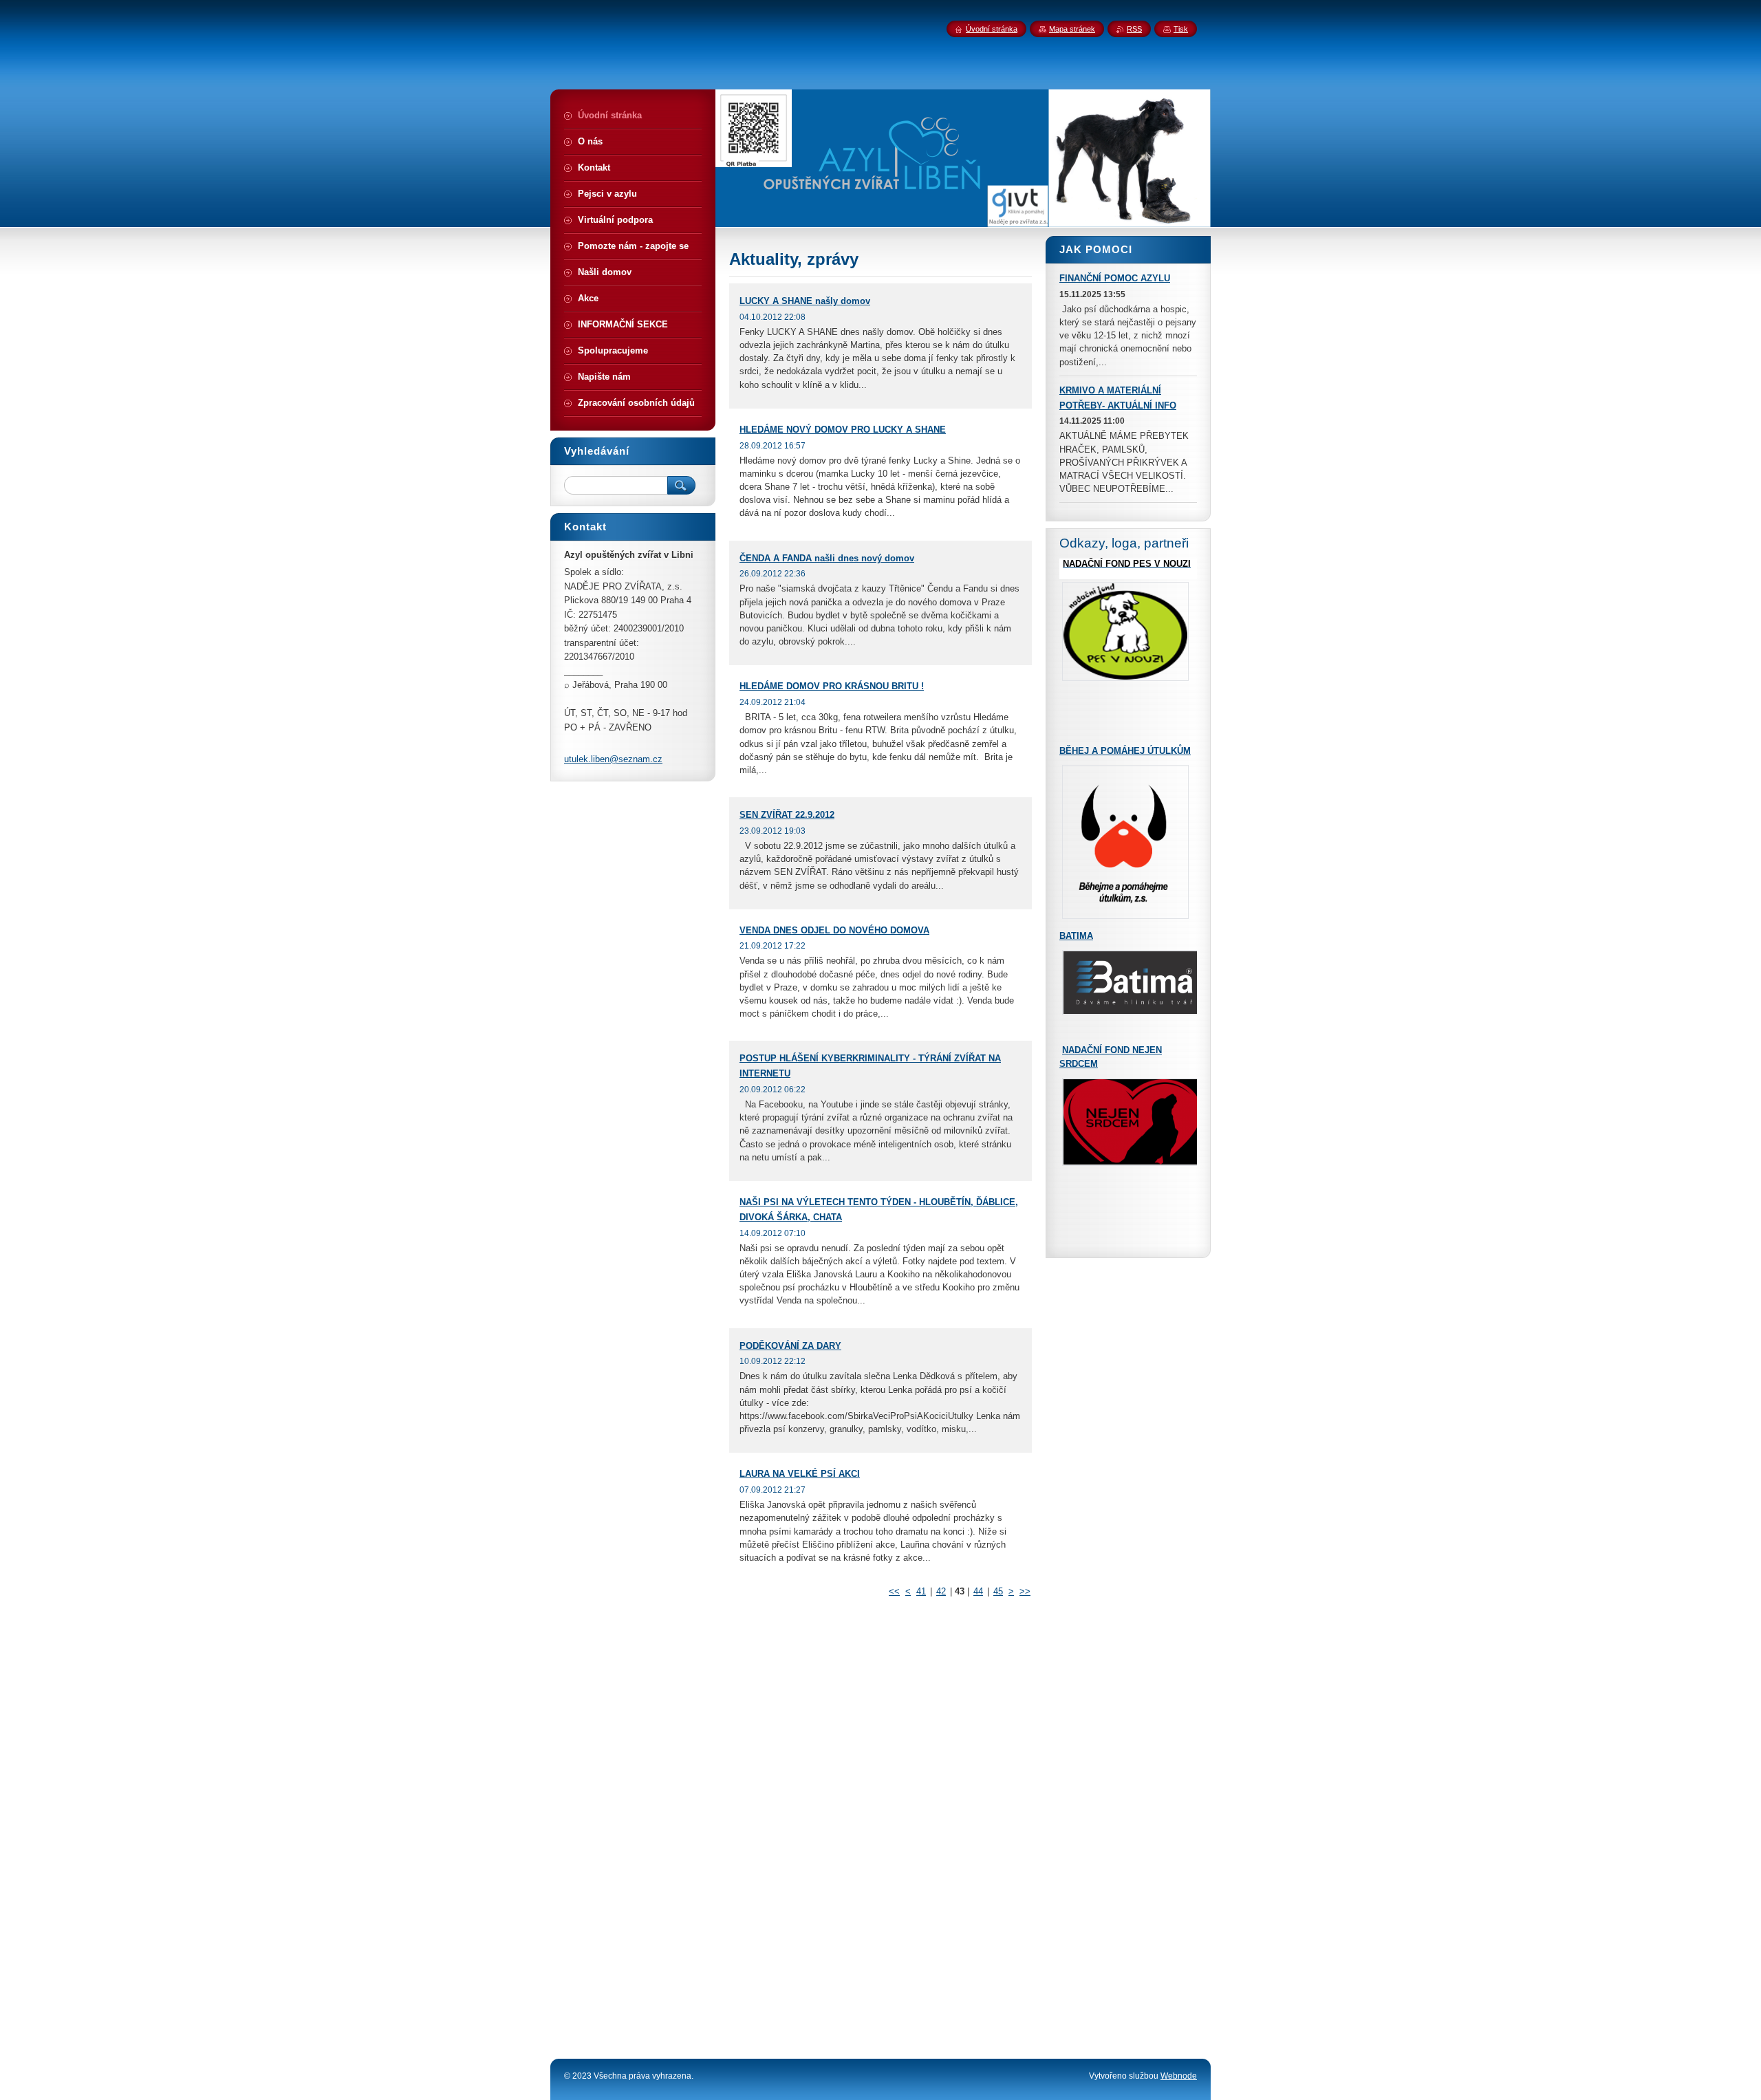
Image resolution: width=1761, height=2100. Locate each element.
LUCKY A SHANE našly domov (805, 301)
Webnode (1179, 2076)
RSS (1134, 29)
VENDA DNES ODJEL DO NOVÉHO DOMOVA (834, 930)
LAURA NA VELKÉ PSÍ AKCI (800, 1474)
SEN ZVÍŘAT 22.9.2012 (787, 815)
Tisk (1181, 29)
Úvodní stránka (992, 29)
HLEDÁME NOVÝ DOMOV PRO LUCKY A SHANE (843, 430)
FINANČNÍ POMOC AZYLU (1115, 278)
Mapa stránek (1072, 29)
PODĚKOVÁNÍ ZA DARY (790, 1346)
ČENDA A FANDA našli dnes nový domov (827, 558)
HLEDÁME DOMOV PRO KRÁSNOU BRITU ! (832, 686)
